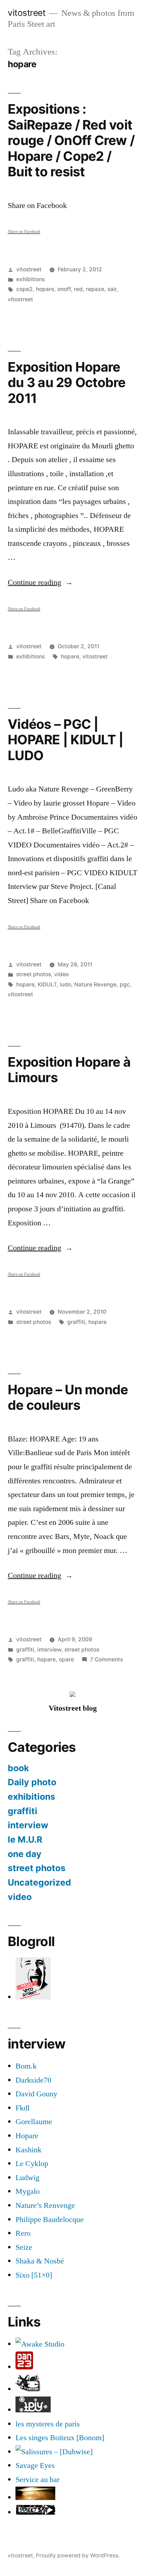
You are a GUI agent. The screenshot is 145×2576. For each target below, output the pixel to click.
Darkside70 (33, 2080)
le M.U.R (25, 1839)
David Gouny (36, 2094)
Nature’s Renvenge (45, 2205)
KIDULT (47, 984)
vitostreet (27, 13)
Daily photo (32, 1782)
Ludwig (27, 2178)
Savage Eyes (35, 2465)
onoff (64, 289)
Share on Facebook (24, 232)
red (78, 289)
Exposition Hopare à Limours (69, 1070)
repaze (95, 289)
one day (25, 1854)
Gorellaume (34, 2122)
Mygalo (28, 2191)
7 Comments (106, 1659)
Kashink (29, 2150)
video (61, 974)
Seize (24, 2247)
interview (49, 1650)
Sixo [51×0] (34, 2275)
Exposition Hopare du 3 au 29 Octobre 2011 (67, 383)
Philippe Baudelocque (50, 2220)
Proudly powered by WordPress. (78, 2555)
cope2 (24, 289)
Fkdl (23, 2108)
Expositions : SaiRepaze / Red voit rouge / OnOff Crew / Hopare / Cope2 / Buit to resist (71, 140)
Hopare (27, 2136)
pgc (125, 984)
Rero (23, 2233)
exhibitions (30, 279)
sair (112, 289)
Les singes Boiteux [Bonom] (60, 2438)
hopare (45, 289)
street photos (34, 974)
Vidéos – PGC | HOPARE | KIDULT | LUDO (65, 740)
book (18, 1768)
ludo (65, 984)
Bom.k (26, 2066)
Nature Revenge (95, 984)
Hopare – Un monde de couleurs (68, 1397)
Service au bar (37, 2480)
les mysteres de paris (48, 2424)
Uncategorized (39, 1882)
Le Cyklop (32, 2164)
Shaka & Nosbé (40, 2261)
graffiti (76, 1322)
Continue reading (40, 582)
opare (66, 1659)
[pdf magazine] (54, 2452)
